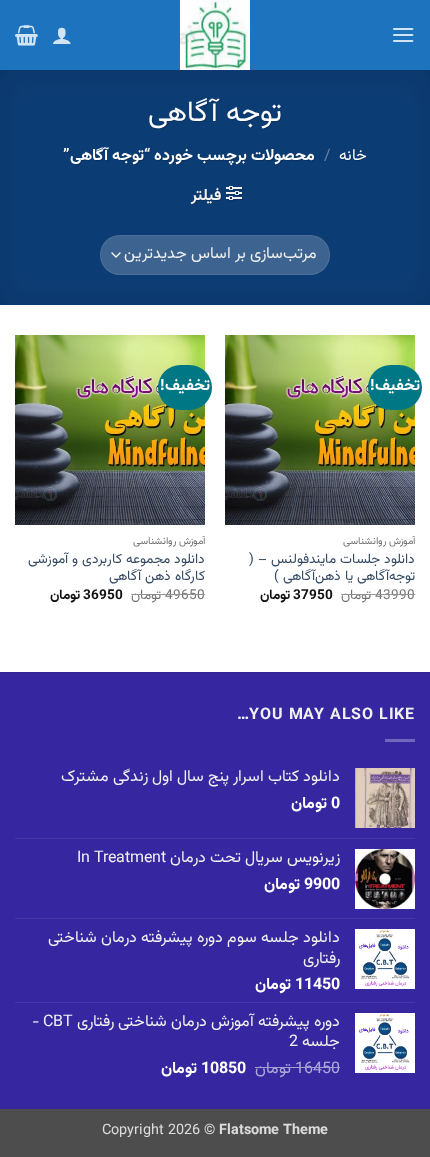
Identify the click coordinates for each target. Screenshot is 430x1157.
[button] (403, 34)
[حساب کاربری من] (62, 35)
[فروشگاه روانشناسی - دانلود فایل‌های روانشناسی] (215, 35)
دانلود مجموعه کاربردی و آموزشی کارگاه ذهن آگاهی (116, 568)
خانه (353, 156)
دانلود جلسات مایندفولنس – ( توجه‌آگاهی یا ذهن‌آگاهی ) (332, 568)
